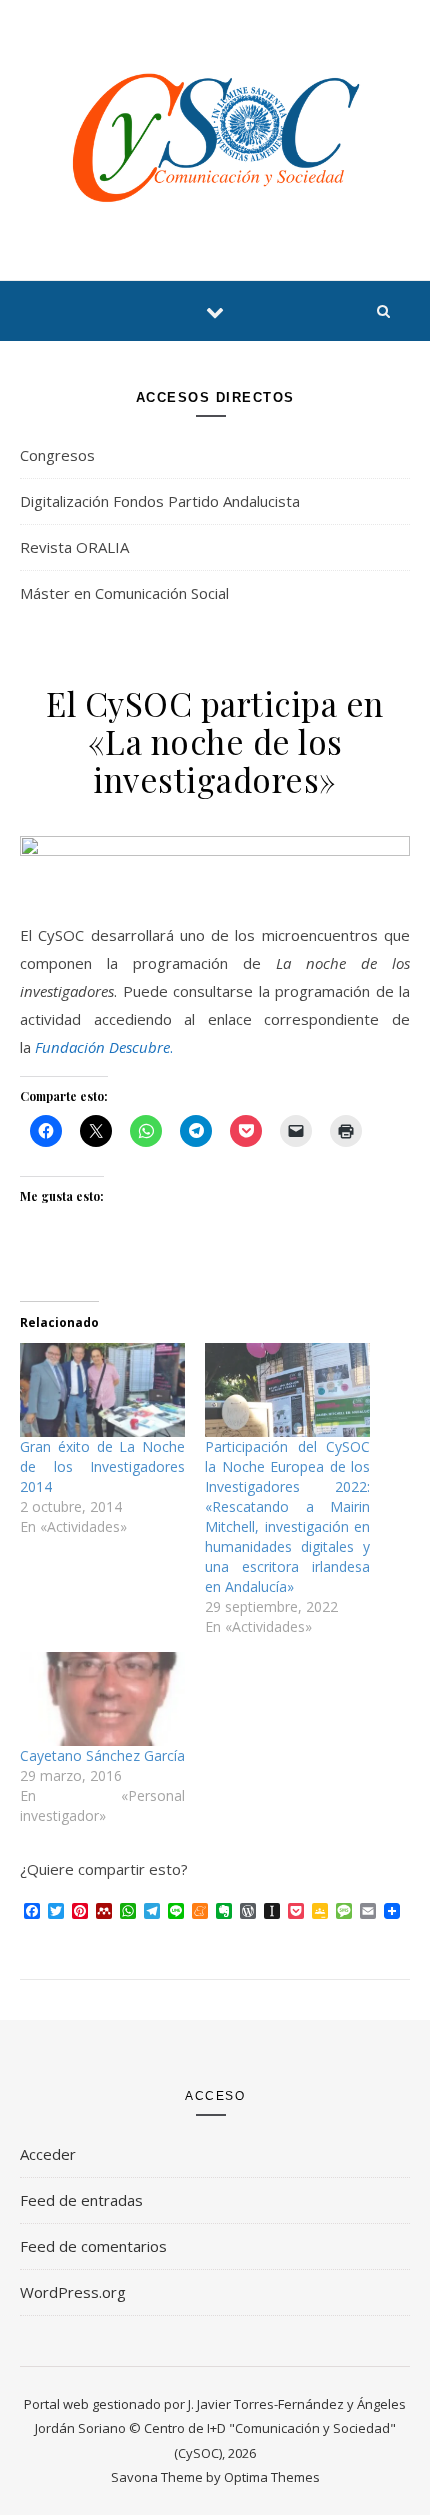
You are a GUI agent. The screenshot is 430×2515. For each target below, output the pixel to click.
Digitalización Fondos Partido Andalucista (160, 501)
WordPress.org (73, 2292)
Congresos (57, 455)
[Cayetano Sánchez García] (102, 1699)
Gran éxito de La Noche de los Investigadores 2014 (102, 1466)
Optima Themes (272, 2477)
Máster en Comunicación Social (124, 593)
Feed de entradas (81, 2200)
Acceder (48, 2154)
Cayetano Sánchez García (102, 1755)
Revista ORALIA (74, 547)
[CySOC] (215, 137)
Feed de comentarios (93, 2246)
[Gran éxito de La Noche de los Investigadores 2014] (102, 1390)
